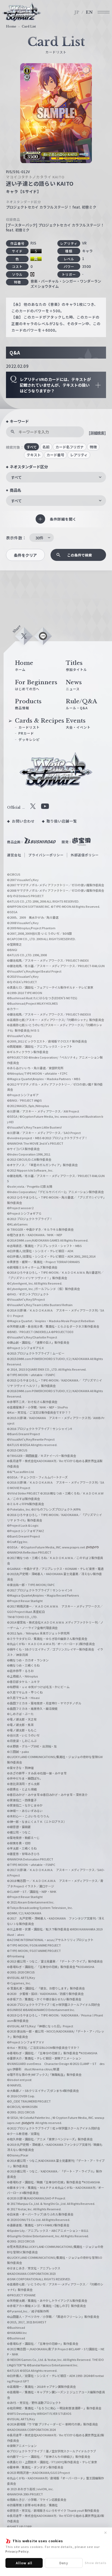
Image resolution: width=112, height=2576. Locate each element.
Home (11, 26)
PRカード (26, 733)
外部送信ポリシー (85, 855)
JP (77, 12)
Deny (64, 2563)
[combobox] (56, 477)
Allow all (24, 2563)
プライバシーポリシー (46, 855)
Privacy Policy (17, 2551)
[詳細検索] (97, 433)
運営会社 (14, 855)
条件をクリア (25, 555)
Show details (96, 2563)
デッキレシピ (29, 739)
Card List (29, 26)
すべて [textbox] (16, 477)
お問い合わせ (23, 821)
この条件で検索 (80, 555)
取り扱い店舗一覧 (62, 821)
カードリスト (29, 727)
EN (89, 12)
